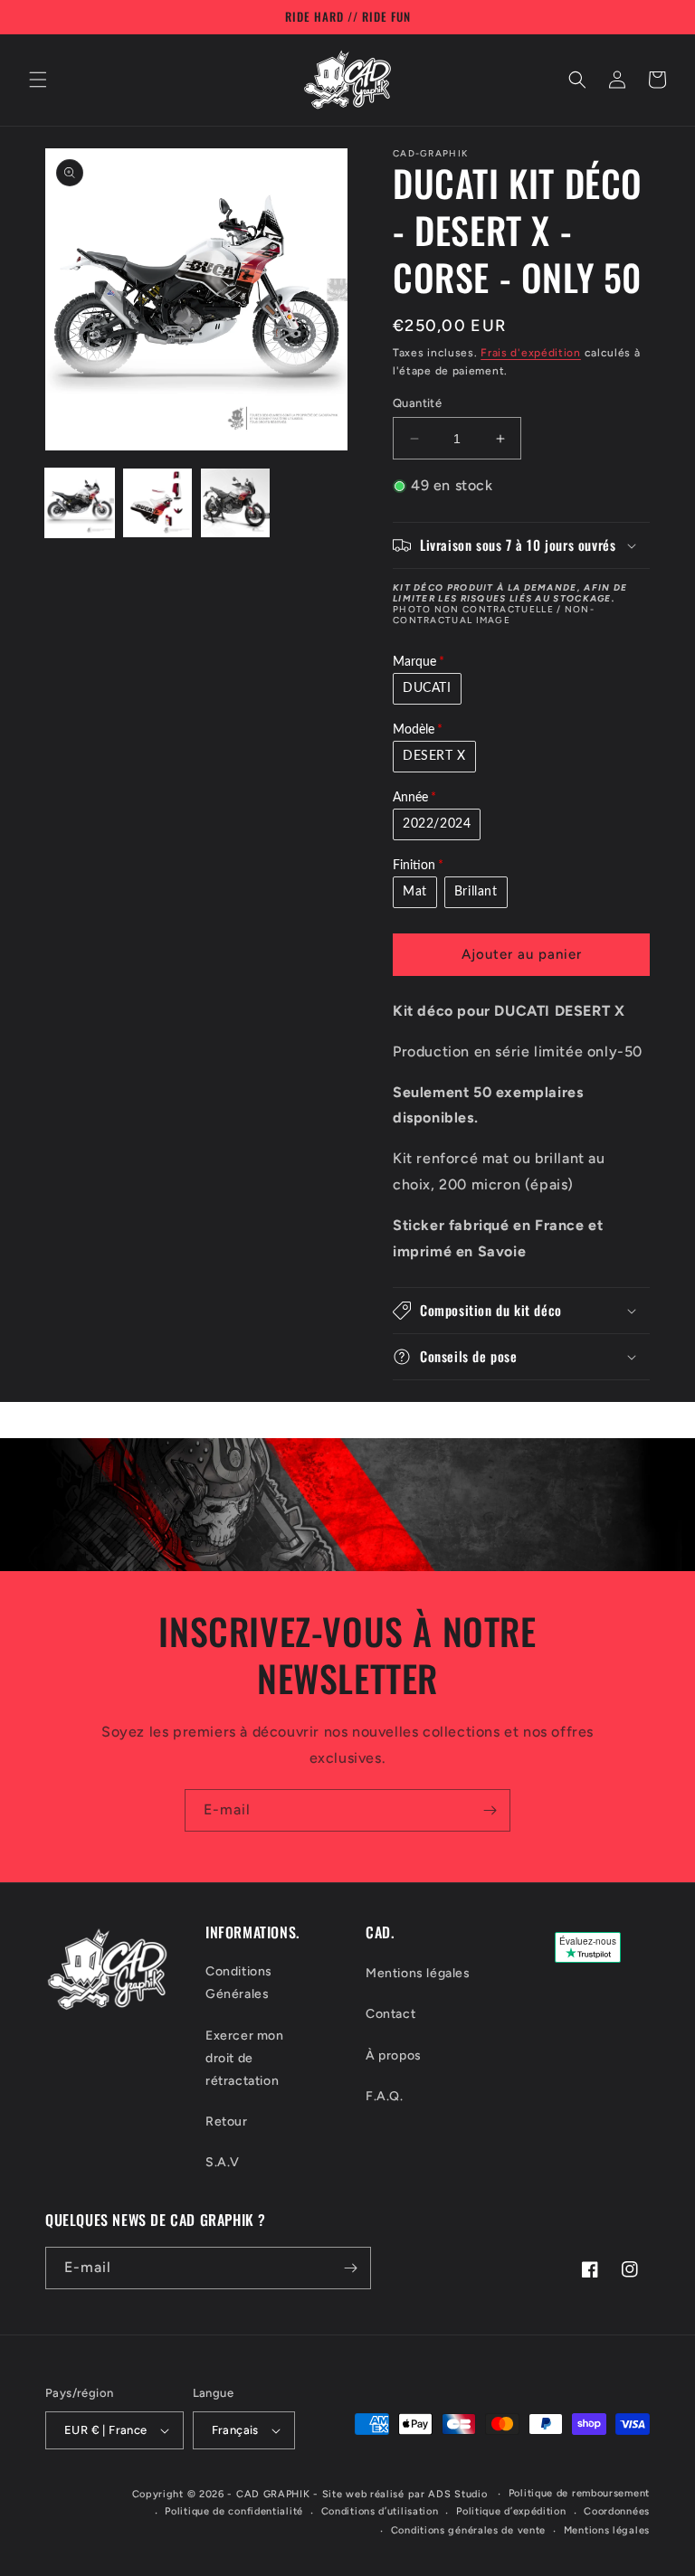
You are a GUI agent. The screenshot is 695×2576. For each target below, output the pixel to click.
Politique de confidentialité (234, 2511)
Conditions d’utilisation (380, 2511)
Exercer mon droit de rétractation (245, 2058)
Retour (227, 2121)
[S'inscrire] (490, 1810)
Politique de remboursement (579, 2493)
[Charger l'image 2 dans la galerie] (157, 503)
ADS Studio (457, 2494)
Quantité (417, 403)
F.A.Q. (385, 2096)
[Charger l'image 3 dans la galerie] (235, 503)
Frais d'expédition (531, 353)
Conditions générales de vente (468, 2530)
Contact (390, 2014)
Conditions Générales (239, 1983)
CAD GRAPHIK (273, 2494)
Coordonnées (617, 2511)
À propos (394, 2055)
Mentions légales (418, 1973)
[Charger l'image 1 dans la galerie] (80, 503)
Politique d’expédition (511, 2511)
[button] (38, 80)
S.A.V (223, 2162)
